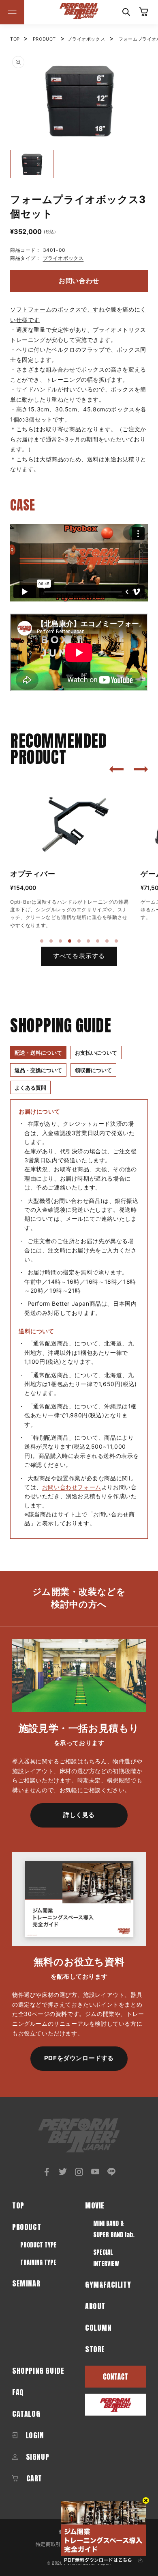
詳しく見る (79, 1815)
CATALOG (26, 2414)
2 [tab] (51, 941)
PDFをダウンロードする (79, 2058)
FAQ (18, 2392)
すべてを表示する (79, 956)
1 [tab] (42, 941)
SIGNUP (36, 2457)
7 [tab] (98, 941)
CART (33, 2478)
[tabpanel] (71, 852)
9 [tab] (117, 941)
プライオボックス (86, 39)
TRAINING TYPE (38, 2262)
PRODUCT (44, 39)
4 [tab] (70, 941)
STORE (95, 2349)
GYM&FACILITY (108, 2285)
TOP (16, 39)
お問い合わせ (79, 281)
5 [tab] (79, 941)
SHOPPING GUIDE (38, 2371)
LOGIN (34, 2435)
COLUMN (98, 2328)
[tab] (38, 1052)
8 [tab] (107, 941)
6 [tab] (89, 941)
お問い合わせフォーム (72, 1487)
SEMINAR (26, 2283)
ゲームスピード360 (44, 874)
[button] (12, 12)
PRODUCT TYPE (38, 2245)
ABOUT (95, 2306)
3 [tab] (61, 941)
